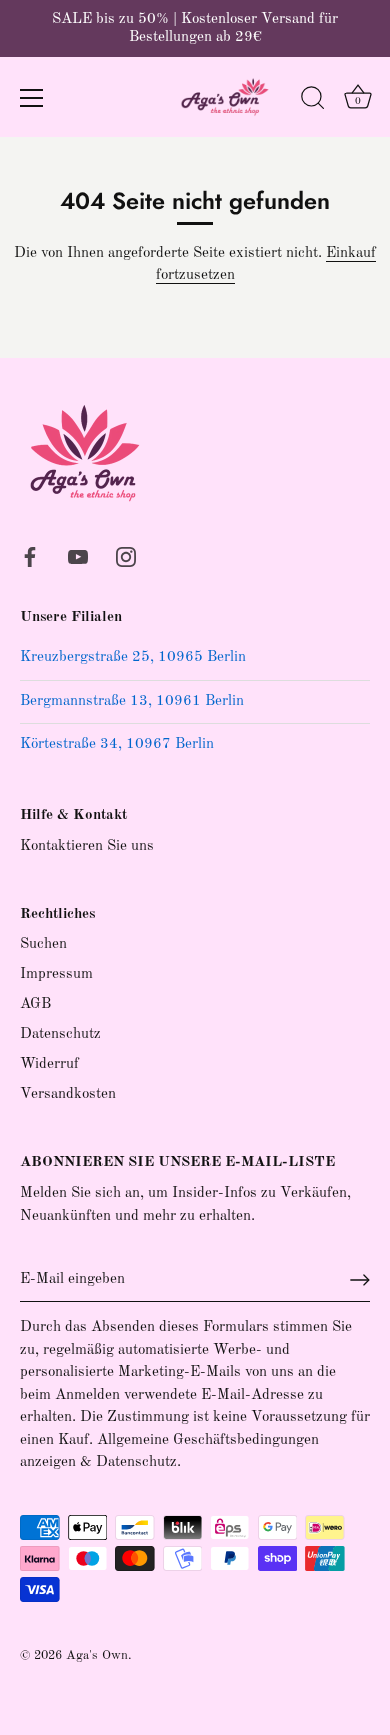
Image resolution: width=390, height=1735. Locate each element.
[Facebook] (30, 556)
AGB (35, 1004)
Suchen (43, 944)
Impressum (56, 974)
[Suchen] (313, 101)
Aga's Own (97, 1655)
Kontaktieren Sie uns (87, 846)
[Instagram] (126, 556)
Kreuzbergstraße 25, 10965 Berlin (133, 657)
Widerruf (49, 1064)
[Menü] (32, 98)
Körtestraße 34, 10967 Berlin (117, 744)
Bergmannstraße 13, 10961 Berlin (132, 701)
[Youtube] (78, 556)
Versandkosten (68, 1094)
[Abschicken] (360, 1280)
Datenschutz (60, 1034)
